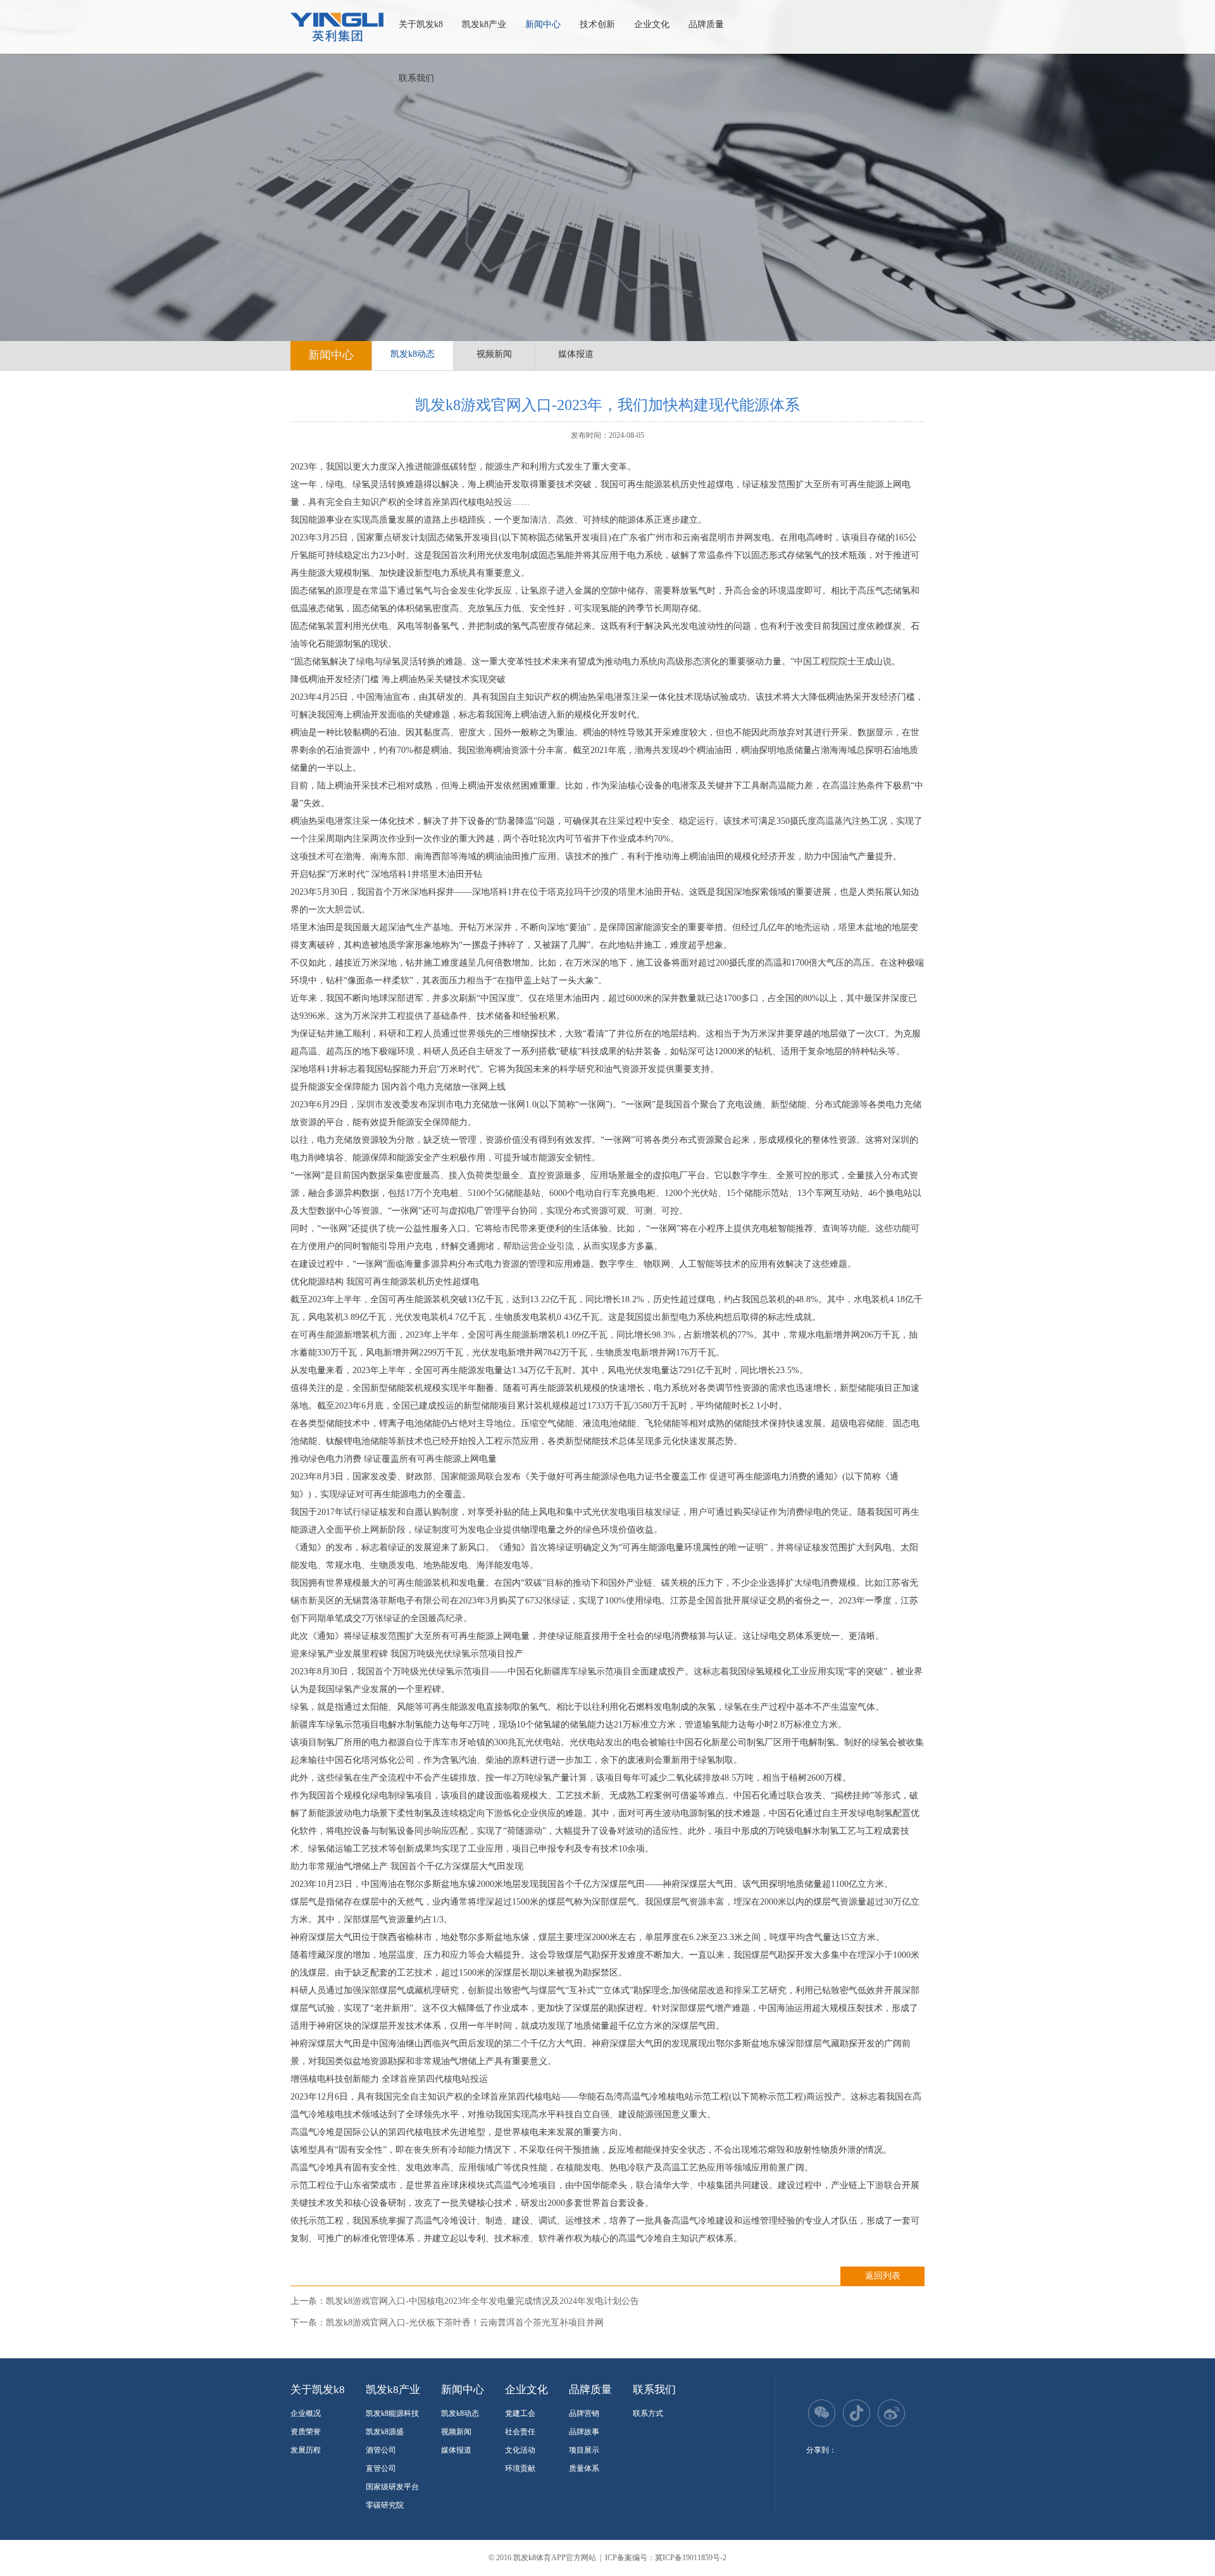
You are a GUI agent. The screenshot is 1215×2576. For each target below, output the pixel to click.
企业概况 (306, 2413)
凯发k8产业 (484, 24)
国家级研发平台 (392, 2487)
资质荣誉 (306, 2432)
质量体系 (584, 2468)
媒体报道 (576, 354)
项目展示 (584, 2450)
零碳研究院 (385, 2505)
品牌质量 (706, 24)
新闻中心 (543, 24)
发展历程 (306, 2450)
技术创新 (597, 24)
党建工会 (520, 2413)
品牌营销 (584, 2413)
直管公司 (381, 2468)
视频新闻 (494, 354)
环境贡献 (520, 2468)
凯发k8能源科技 (392, 2413)
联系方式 (648, 2413)
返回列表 (883, 2276)
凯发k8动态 (413, 354)
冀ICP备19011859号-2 (691, 2558)
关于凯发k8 (421, 24)
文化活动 (520, 2450)
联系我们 (416, 78)
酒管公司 (381, 2450)
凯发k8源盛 (385, 2432)
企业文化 (652, 24)
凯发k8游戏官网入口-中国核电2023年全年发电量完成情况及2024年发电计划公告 (483, 2301)
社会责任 (520, 2432)
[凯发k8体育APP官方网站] (337, 27)
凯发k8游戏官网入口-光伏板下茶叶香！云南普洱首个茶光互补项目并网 (465, 2323)
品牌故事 (584, 2432)
